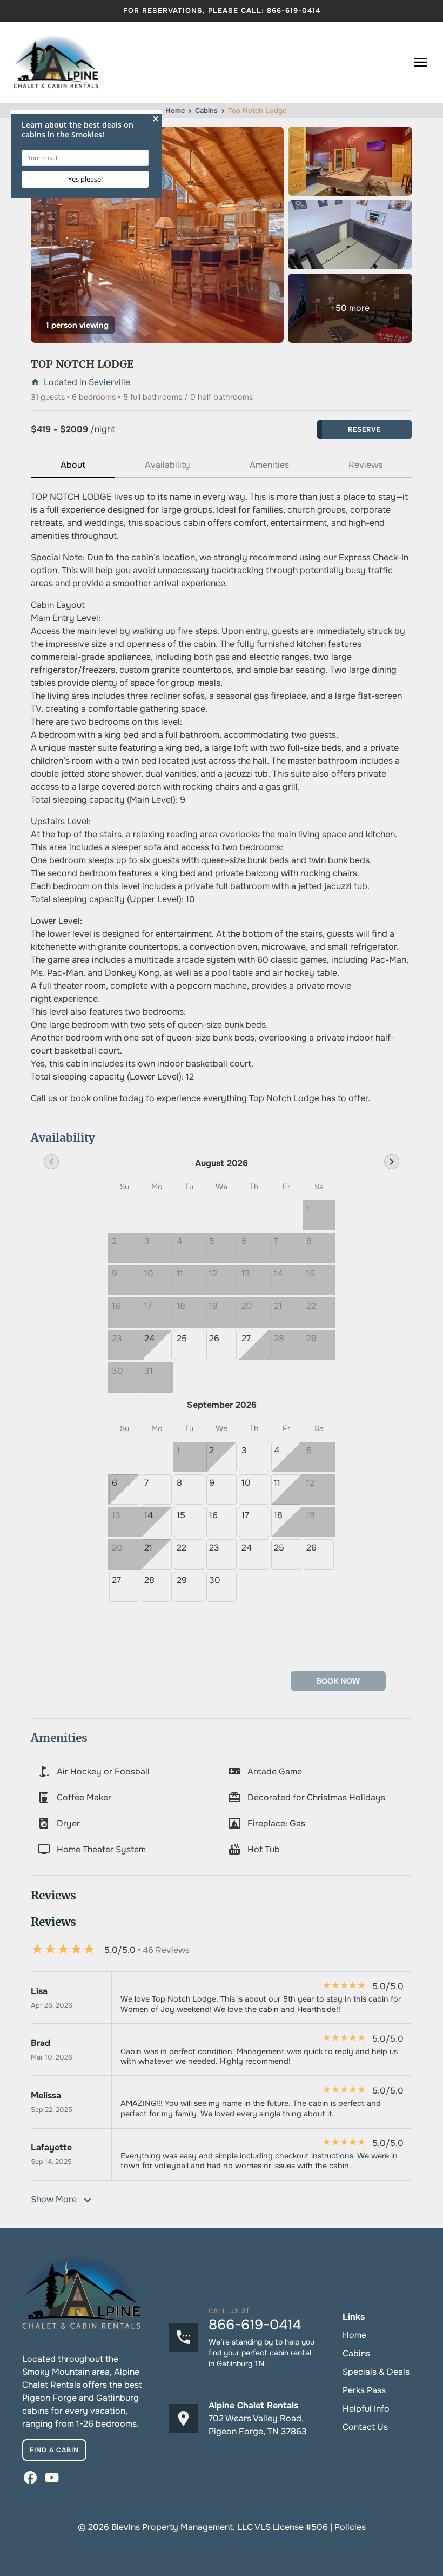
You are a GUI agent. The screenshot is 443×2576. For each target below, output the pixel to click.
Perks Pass (364, 2390)
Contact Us (365, 2427)
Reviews (365, 465)
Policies (350, 2527)
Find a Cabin (54, 2450)
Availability (167, 465)
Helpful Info (366, 2409)
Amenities (269, 465)
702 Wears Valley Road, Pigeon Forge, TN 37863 (258, 2425)
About (73, 465)
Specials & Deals (376, 2372)
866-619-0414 (294, 11)
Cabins (356, 2353)
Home (354, 2335)
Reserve (364, 429)
